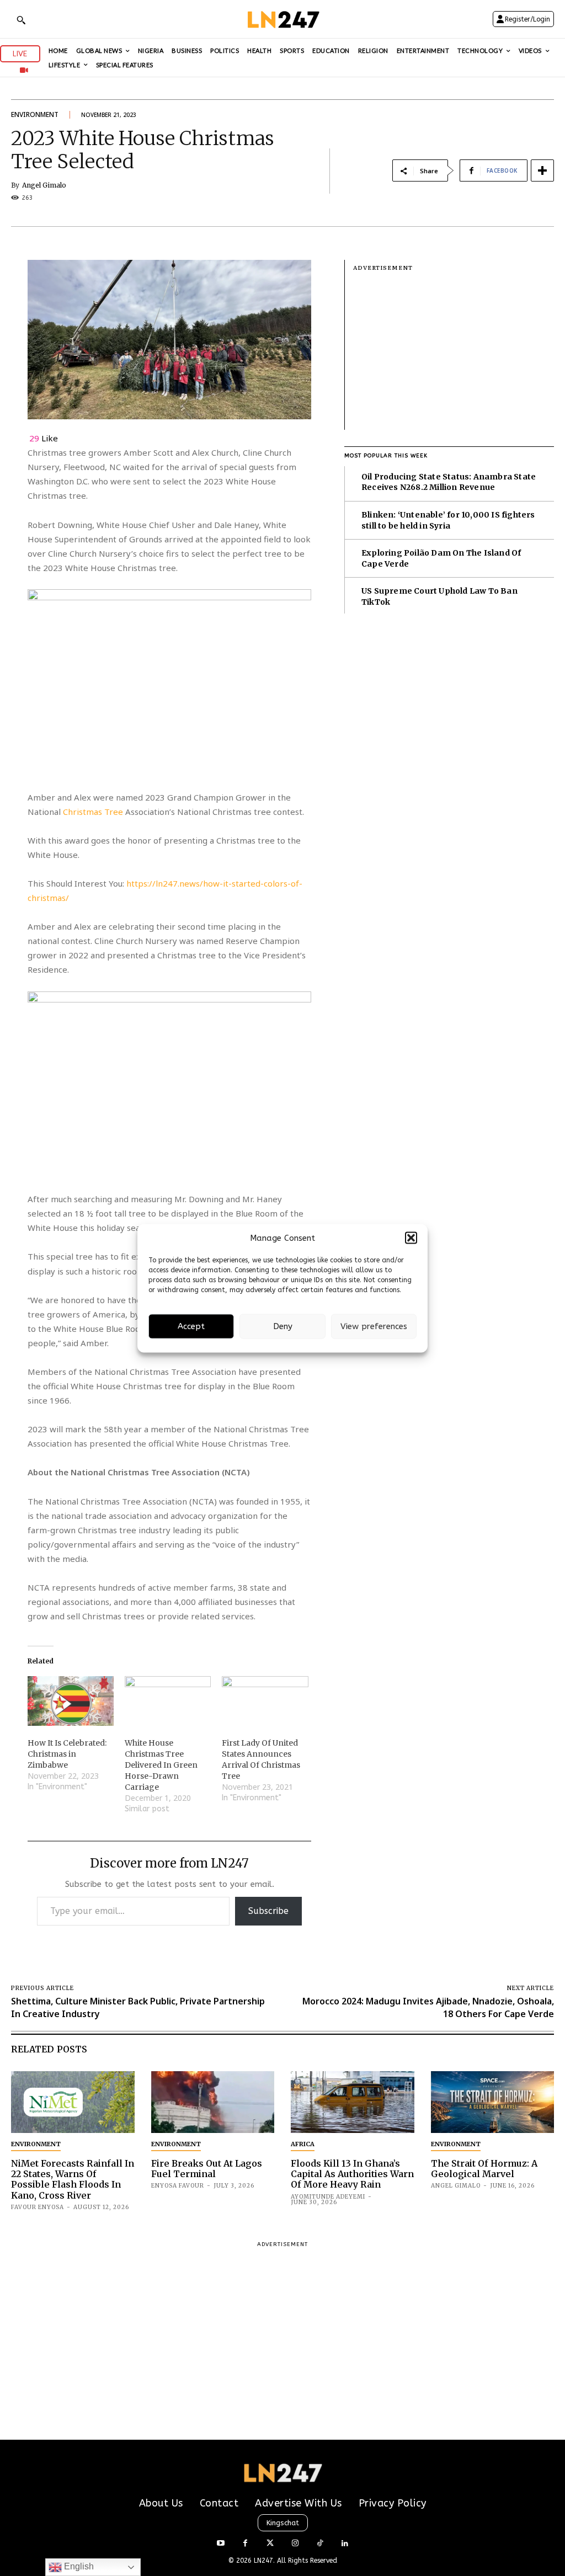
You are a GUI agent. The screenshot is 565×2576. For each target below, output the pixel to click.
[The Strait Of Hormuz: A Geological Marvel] (493, 2102)
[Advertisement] (454, 353)
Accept (191, 1326)
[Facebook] (245, 2544)
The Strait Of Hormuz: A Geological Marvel (484, 2169)
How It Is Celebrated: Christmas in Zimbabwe (67, 1754)
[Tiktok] (320, 2544)
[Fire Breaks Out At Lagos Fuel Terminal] (213, 2102)
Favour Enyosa (38, 2207)
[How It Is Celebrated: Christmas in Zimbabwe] (71, 1701)
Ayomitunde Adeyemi (328, 2197)
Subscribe (268, 1911)
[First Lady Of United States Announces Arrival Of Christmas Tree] (265, 1701)
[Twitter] (270, 2544)
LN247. (265, 2561)
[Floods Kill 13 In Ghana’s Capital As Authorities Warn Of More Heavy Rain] (353, 2102)
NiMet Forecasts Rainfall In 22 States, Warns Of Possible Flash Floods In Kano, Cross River (73, 2179)
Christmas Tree (94, 812)
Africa (303, 2144)
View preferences (374, 1326)
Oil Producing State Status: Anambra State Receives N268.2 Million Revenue (449, 482)
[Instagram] (295, 2544)
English (78, 2566)
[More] (542, 170)
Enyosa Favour (178, 2186)
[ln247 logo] (282, 19)
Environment (35, 114)
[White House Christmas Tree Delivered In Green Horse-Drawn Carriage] (168, 1701)
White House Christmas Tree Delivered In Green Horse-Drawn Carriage (161, 1765)
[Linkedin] (345, 2544)
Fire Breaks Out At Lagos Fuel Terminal (207, 2169)
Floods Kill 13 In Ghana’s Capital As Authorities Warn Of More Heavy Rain (352, 2174)
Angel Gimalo (44, 185)
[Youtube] (220, 2544)
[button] (411, 1238)
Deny (283, 1326)
